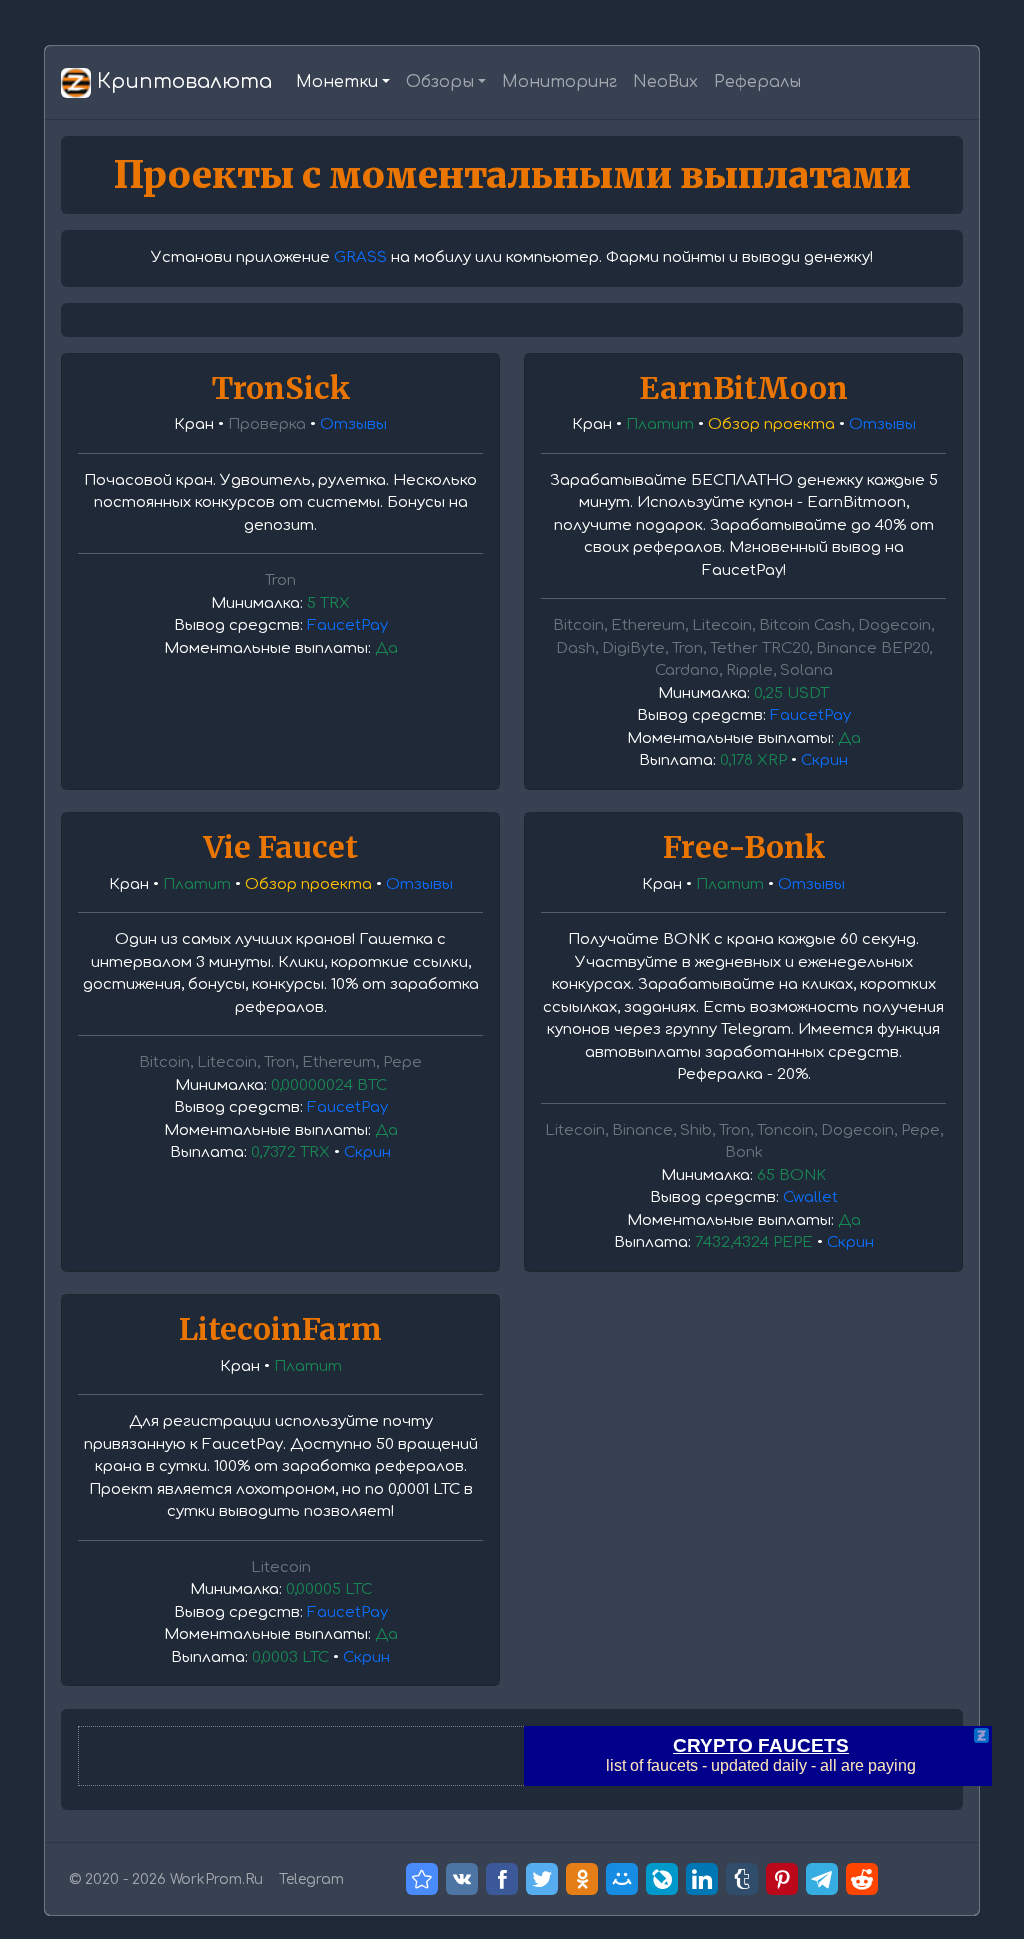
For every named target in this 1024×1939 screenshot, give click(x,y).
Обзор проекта (771, 424)
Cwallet (810, 1197)
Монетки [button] (337, 82)
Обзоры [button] (440, 82)
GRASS (360, 257)
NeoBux (665, 82)
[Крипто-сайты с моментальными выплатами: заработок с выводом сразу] (422, 1879)
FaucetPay (347, 625)
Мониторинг (559, 82)
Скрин (824, 760)
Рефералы (757, 82)
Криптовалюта (181, 81)
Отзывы (353, 424)
